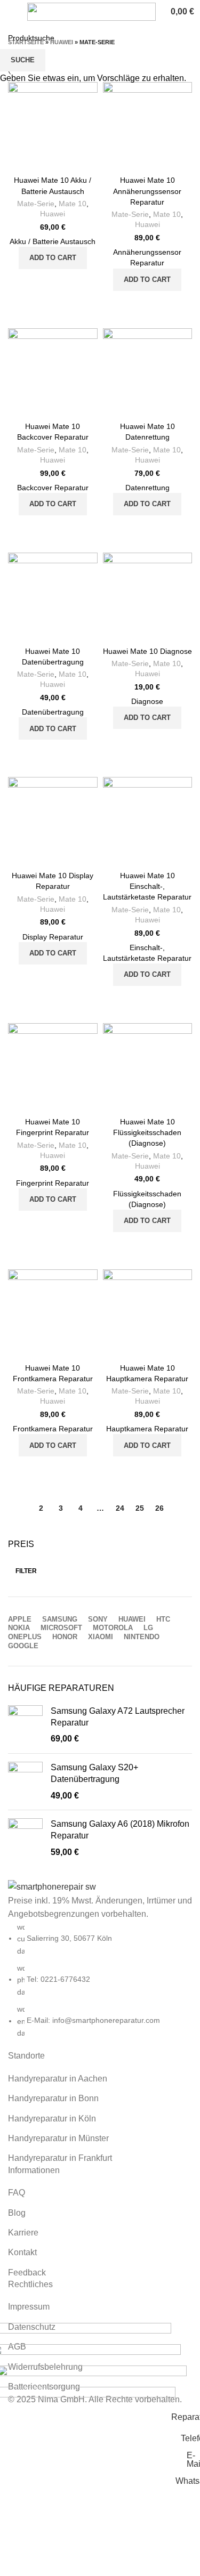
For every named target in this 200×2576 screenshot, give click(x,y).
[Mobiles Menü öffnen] (12, 12)
